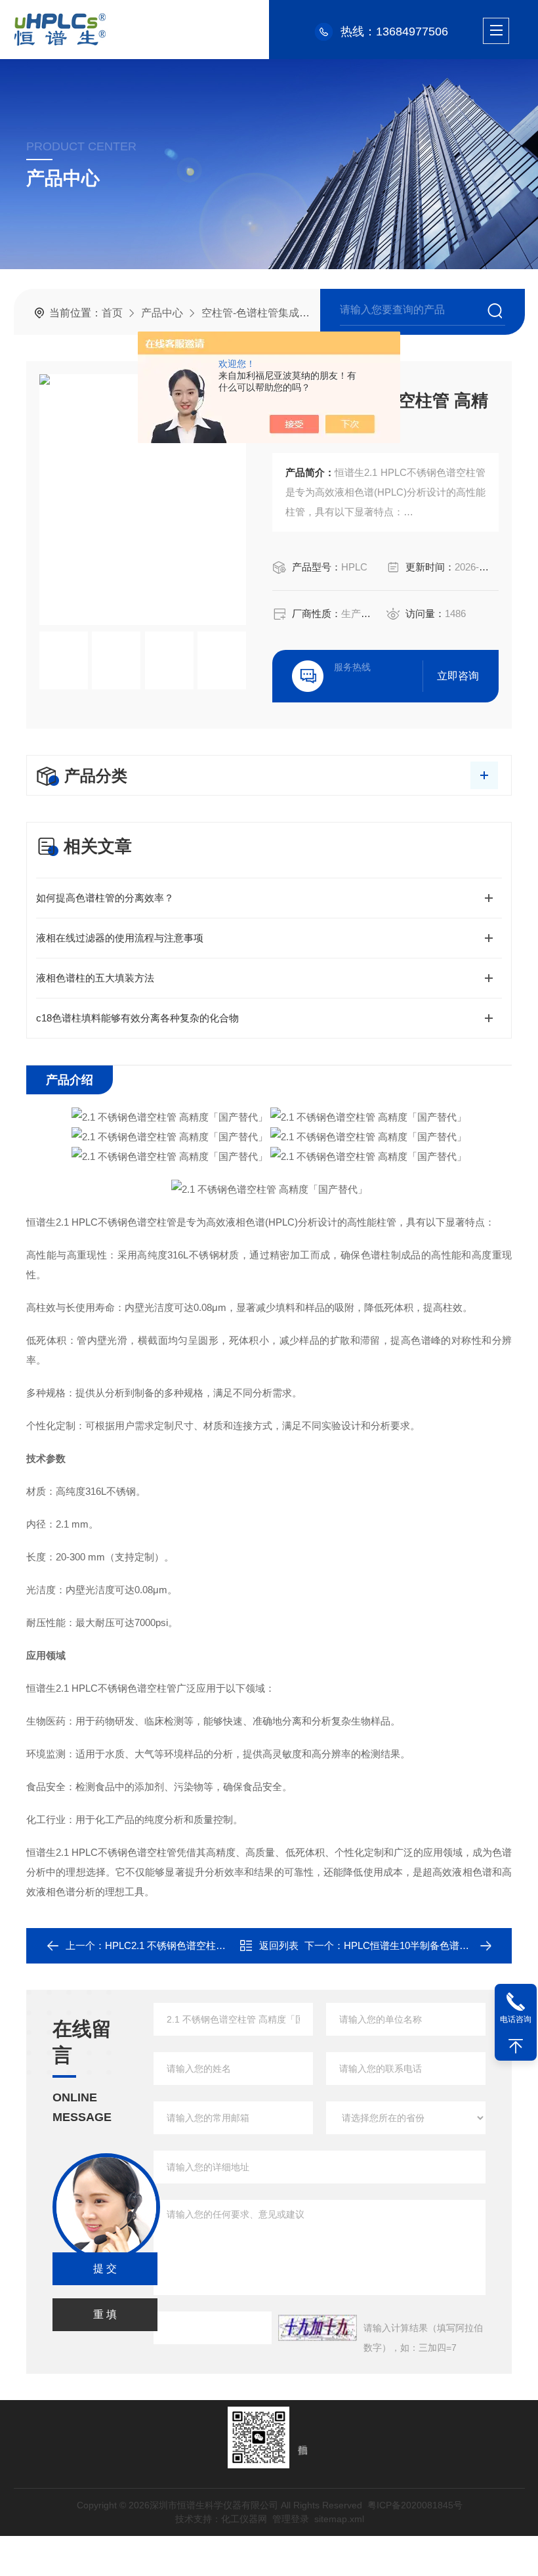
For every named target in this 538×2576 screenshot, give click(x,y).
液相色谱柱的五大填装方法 (95, 978)
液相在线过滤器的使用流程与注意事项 (120, 938)
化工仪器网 (243, 2519)
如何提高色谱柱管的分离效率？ (105, 898)
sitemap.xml (339, 2519)
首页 (112, 313)
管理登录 (290, 2519)
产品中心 (162, 313)
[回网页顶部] (516, 2046)
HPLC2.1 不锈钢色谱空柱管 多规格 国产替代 (202, 1945)
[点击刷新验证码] (318, 2328)
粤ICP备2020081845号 (414, 2505)
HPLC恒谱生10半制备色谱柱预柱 (416, 1945)
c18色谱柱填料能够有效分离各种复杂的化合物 (137, 1018)
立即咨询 (458, 676)
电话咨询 (516, 2019)
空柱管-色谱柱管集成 (250, 313)
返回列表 (279, 1945)
